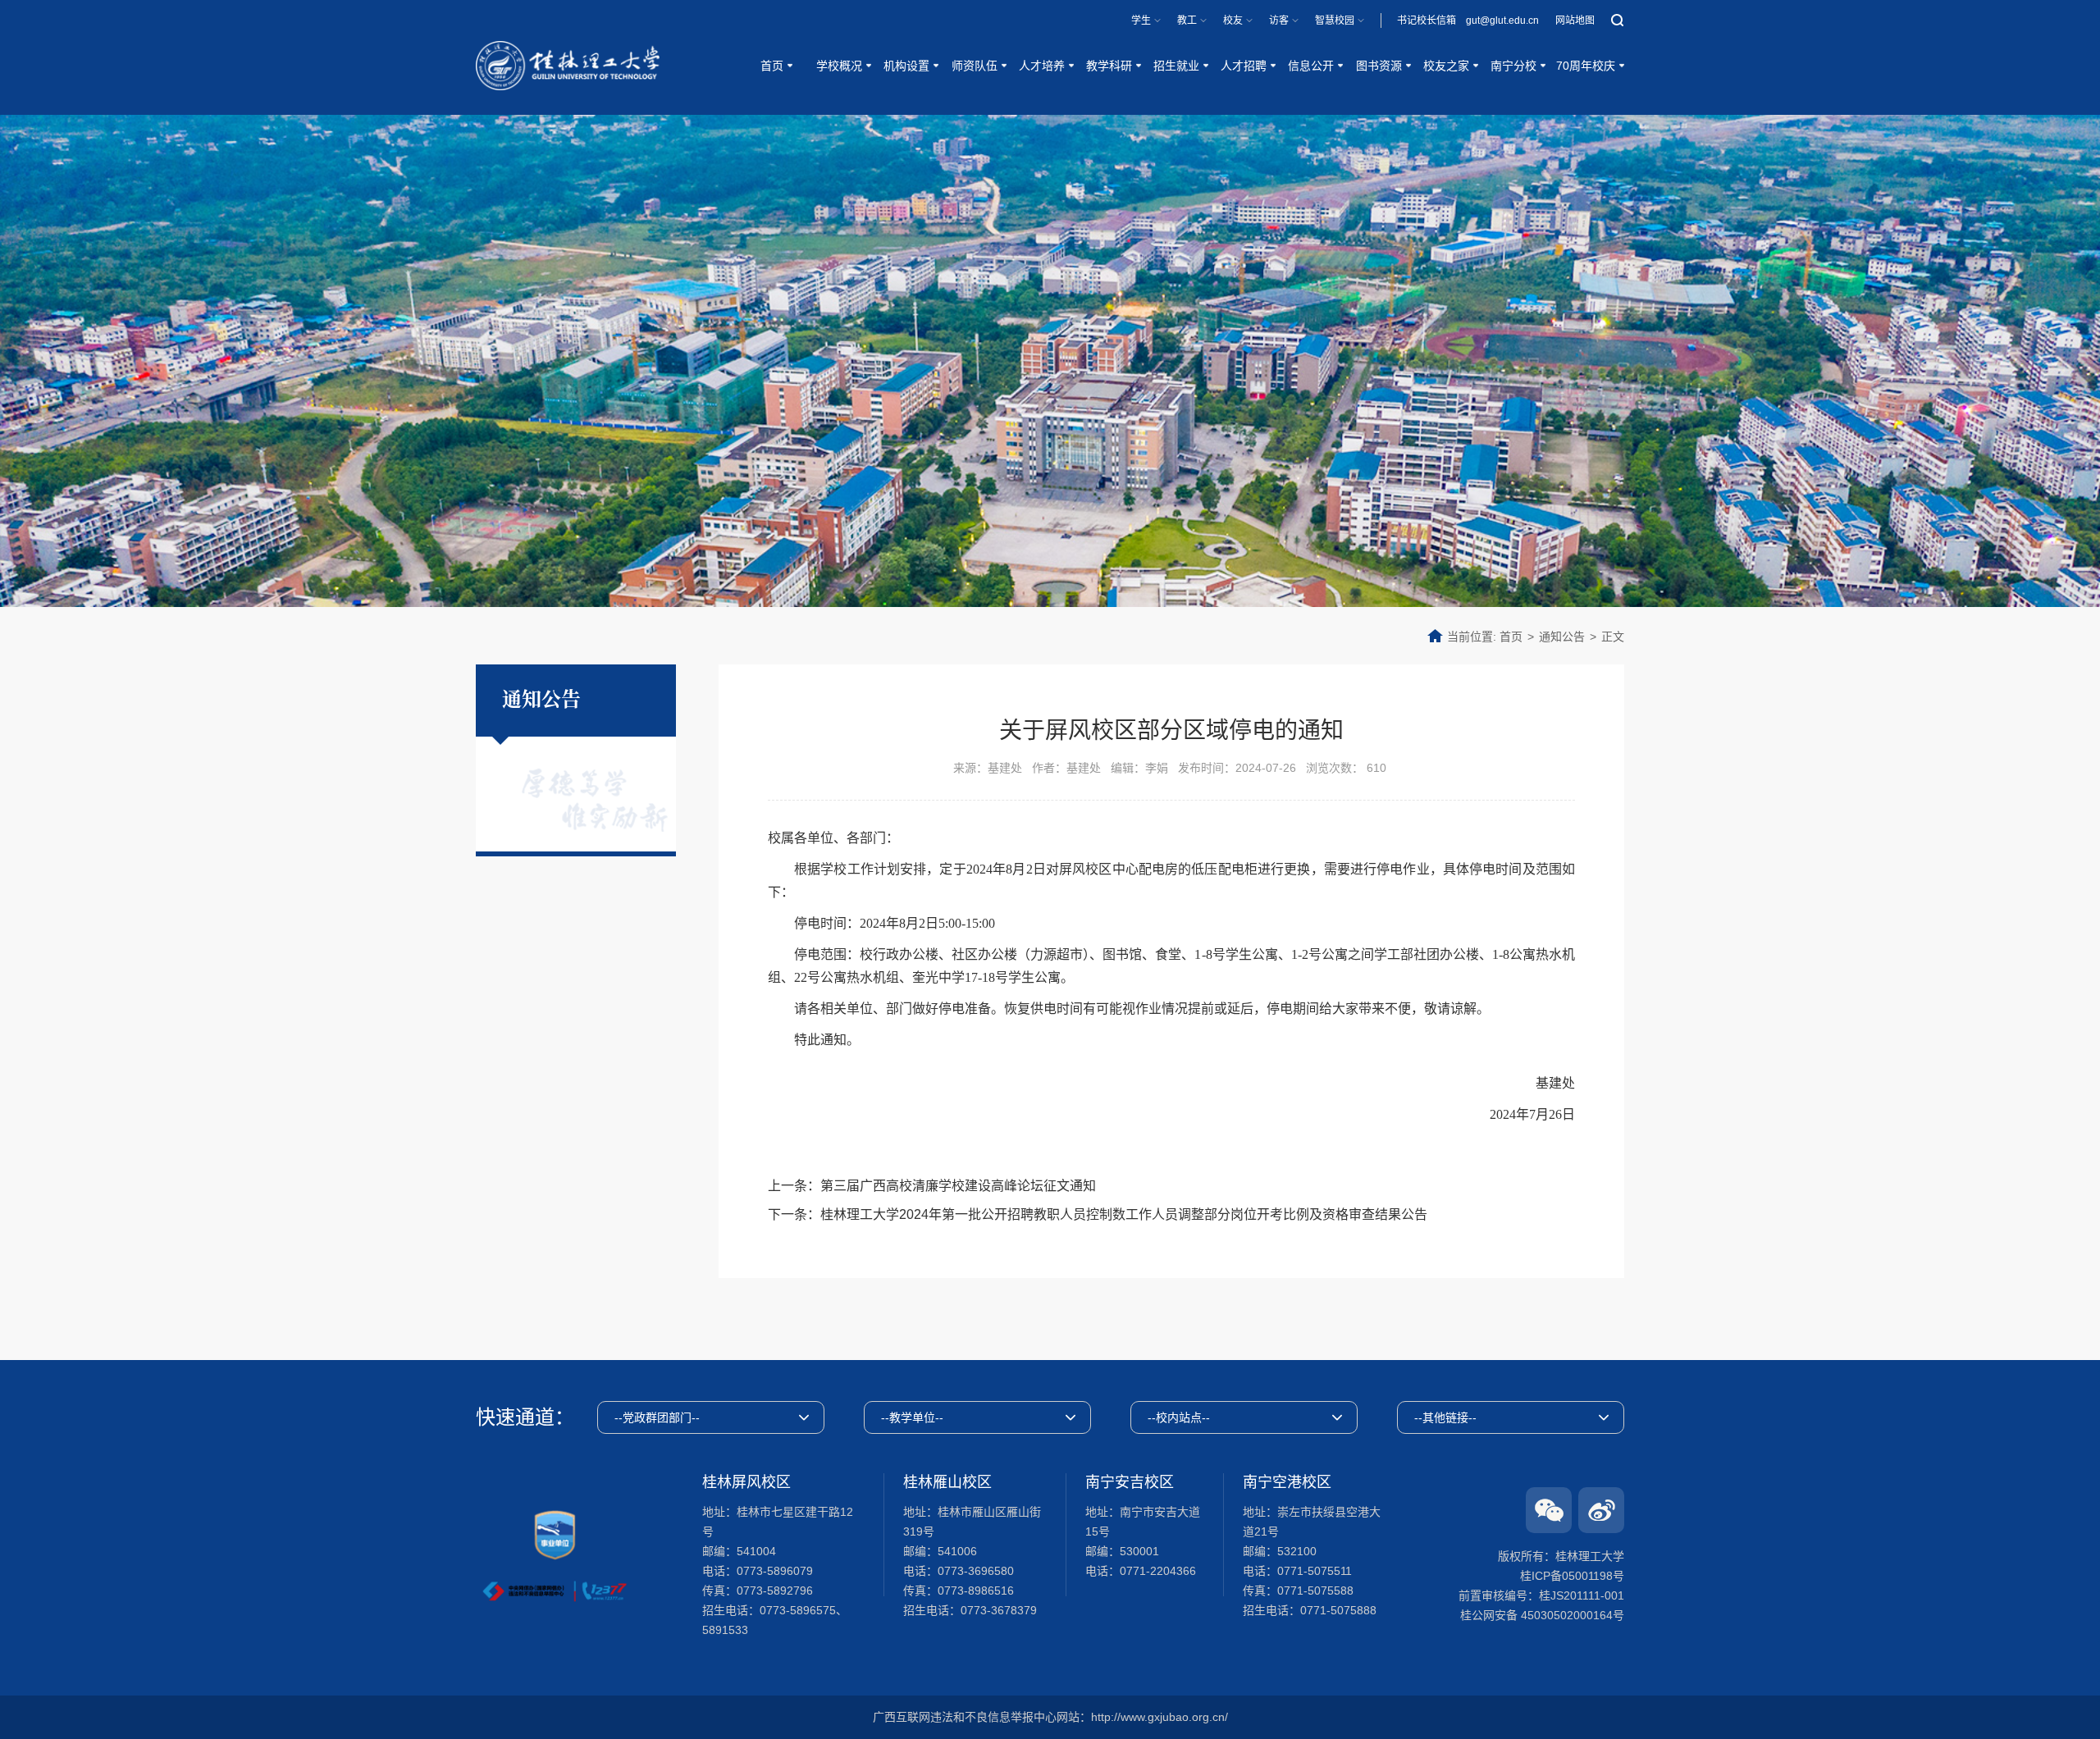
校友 (1233, 21)
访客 (1279, 21)
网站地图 (1575, 21)
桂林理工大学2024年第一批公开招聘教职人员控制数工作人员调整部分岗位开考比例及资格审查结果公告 (1124, 1214)
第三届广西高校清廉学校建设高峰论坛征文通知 (958, 1186)
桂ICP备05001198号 (1572, 1576)
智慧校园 (1335, 21)
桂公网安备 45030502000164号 (1542, 1615)
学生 (1141, 21)
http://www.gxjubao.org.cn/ (1160, 1717)
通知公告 (1562, 637)
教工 (1187, 21)
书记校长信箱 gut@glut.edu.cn (1468, 21)
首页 (1511, 637)
